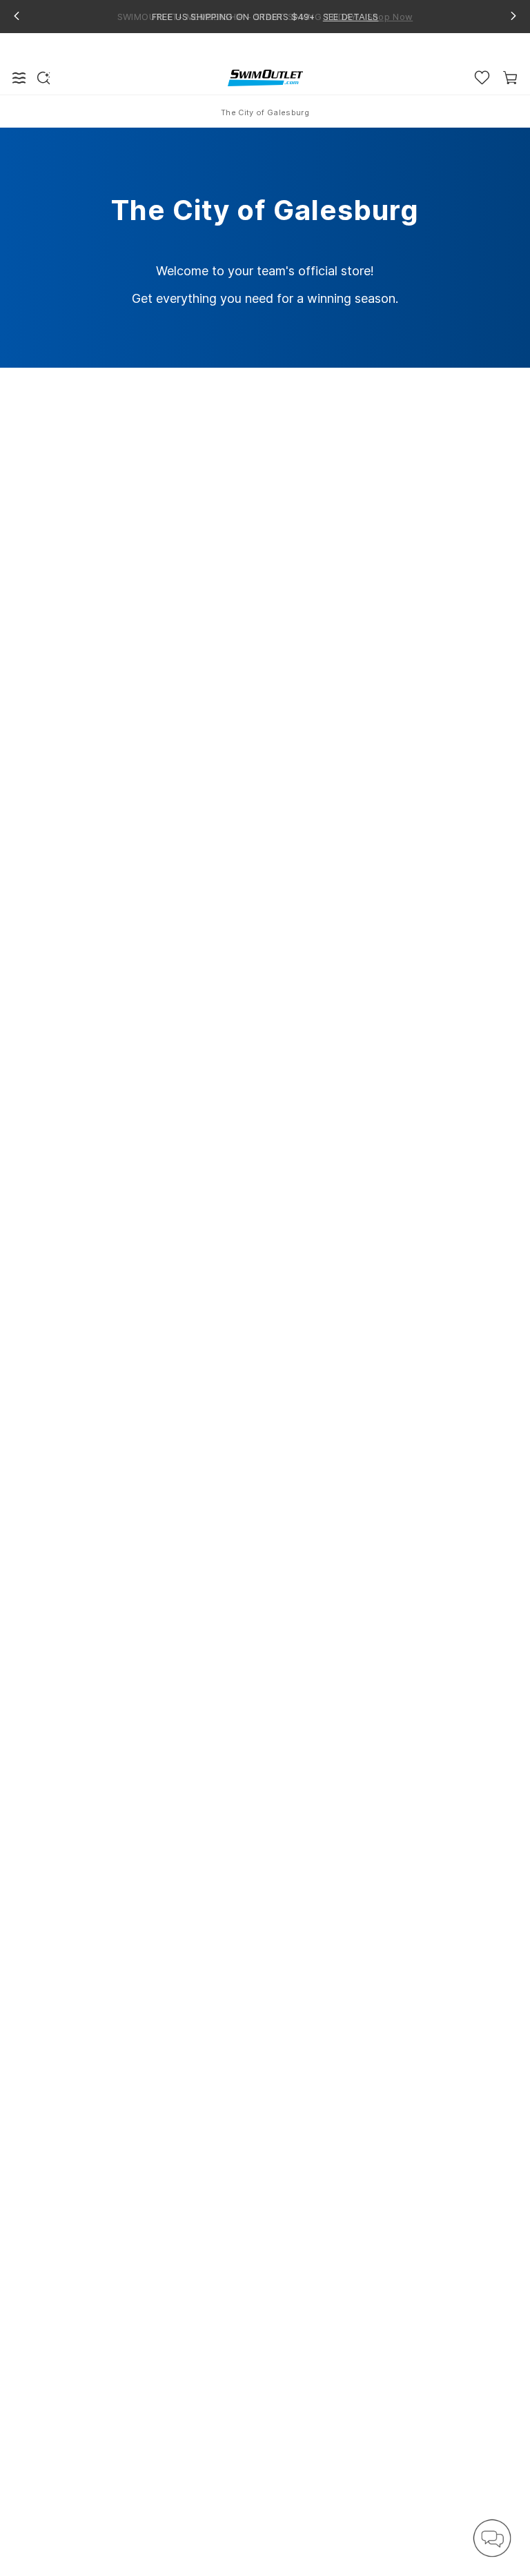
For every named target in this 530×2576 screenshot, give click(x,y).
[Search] (43, 78)
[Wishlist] (482, 78)
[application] (492, 2538)
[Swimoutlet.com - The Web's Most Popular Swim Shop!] (265, 77)
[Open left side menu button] (19, 78)
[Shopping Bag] (510, 78)
